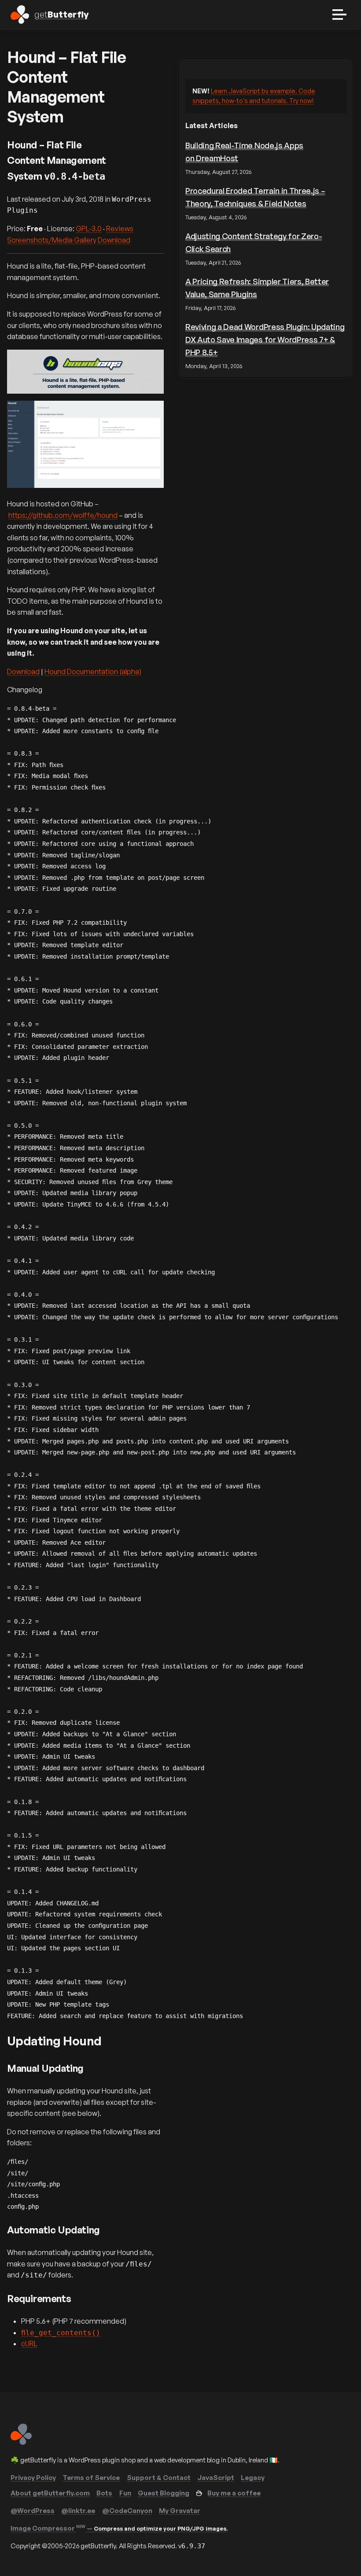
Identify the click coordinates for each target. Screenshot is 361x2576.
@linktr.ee (78, 2511)
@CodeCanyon (127, 2511)
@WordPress (33, 2511)
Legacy (253, 2478)
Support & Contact (159, 2478)
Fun (125, 2493)
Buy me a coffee (234, 2493)
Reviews (120, 229)
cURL (29, 2343)
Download (114, 240)
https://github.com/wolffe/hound (63, 515)
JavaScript (216, 2478)
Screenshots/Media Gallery (52, 240)
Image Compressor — (119, 2528)
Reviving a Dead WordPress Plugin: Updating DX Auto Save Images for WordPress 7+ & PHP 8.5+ (265, 340)
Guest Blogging (164, 2493)
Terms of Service (91, 2478)
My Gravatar (180, 2511)
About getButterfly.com (50, 2493)
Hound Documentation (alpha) (93, 672)
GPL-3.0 (89, 229)
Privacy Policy (33, 2478)
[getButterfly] (21, 2442)
